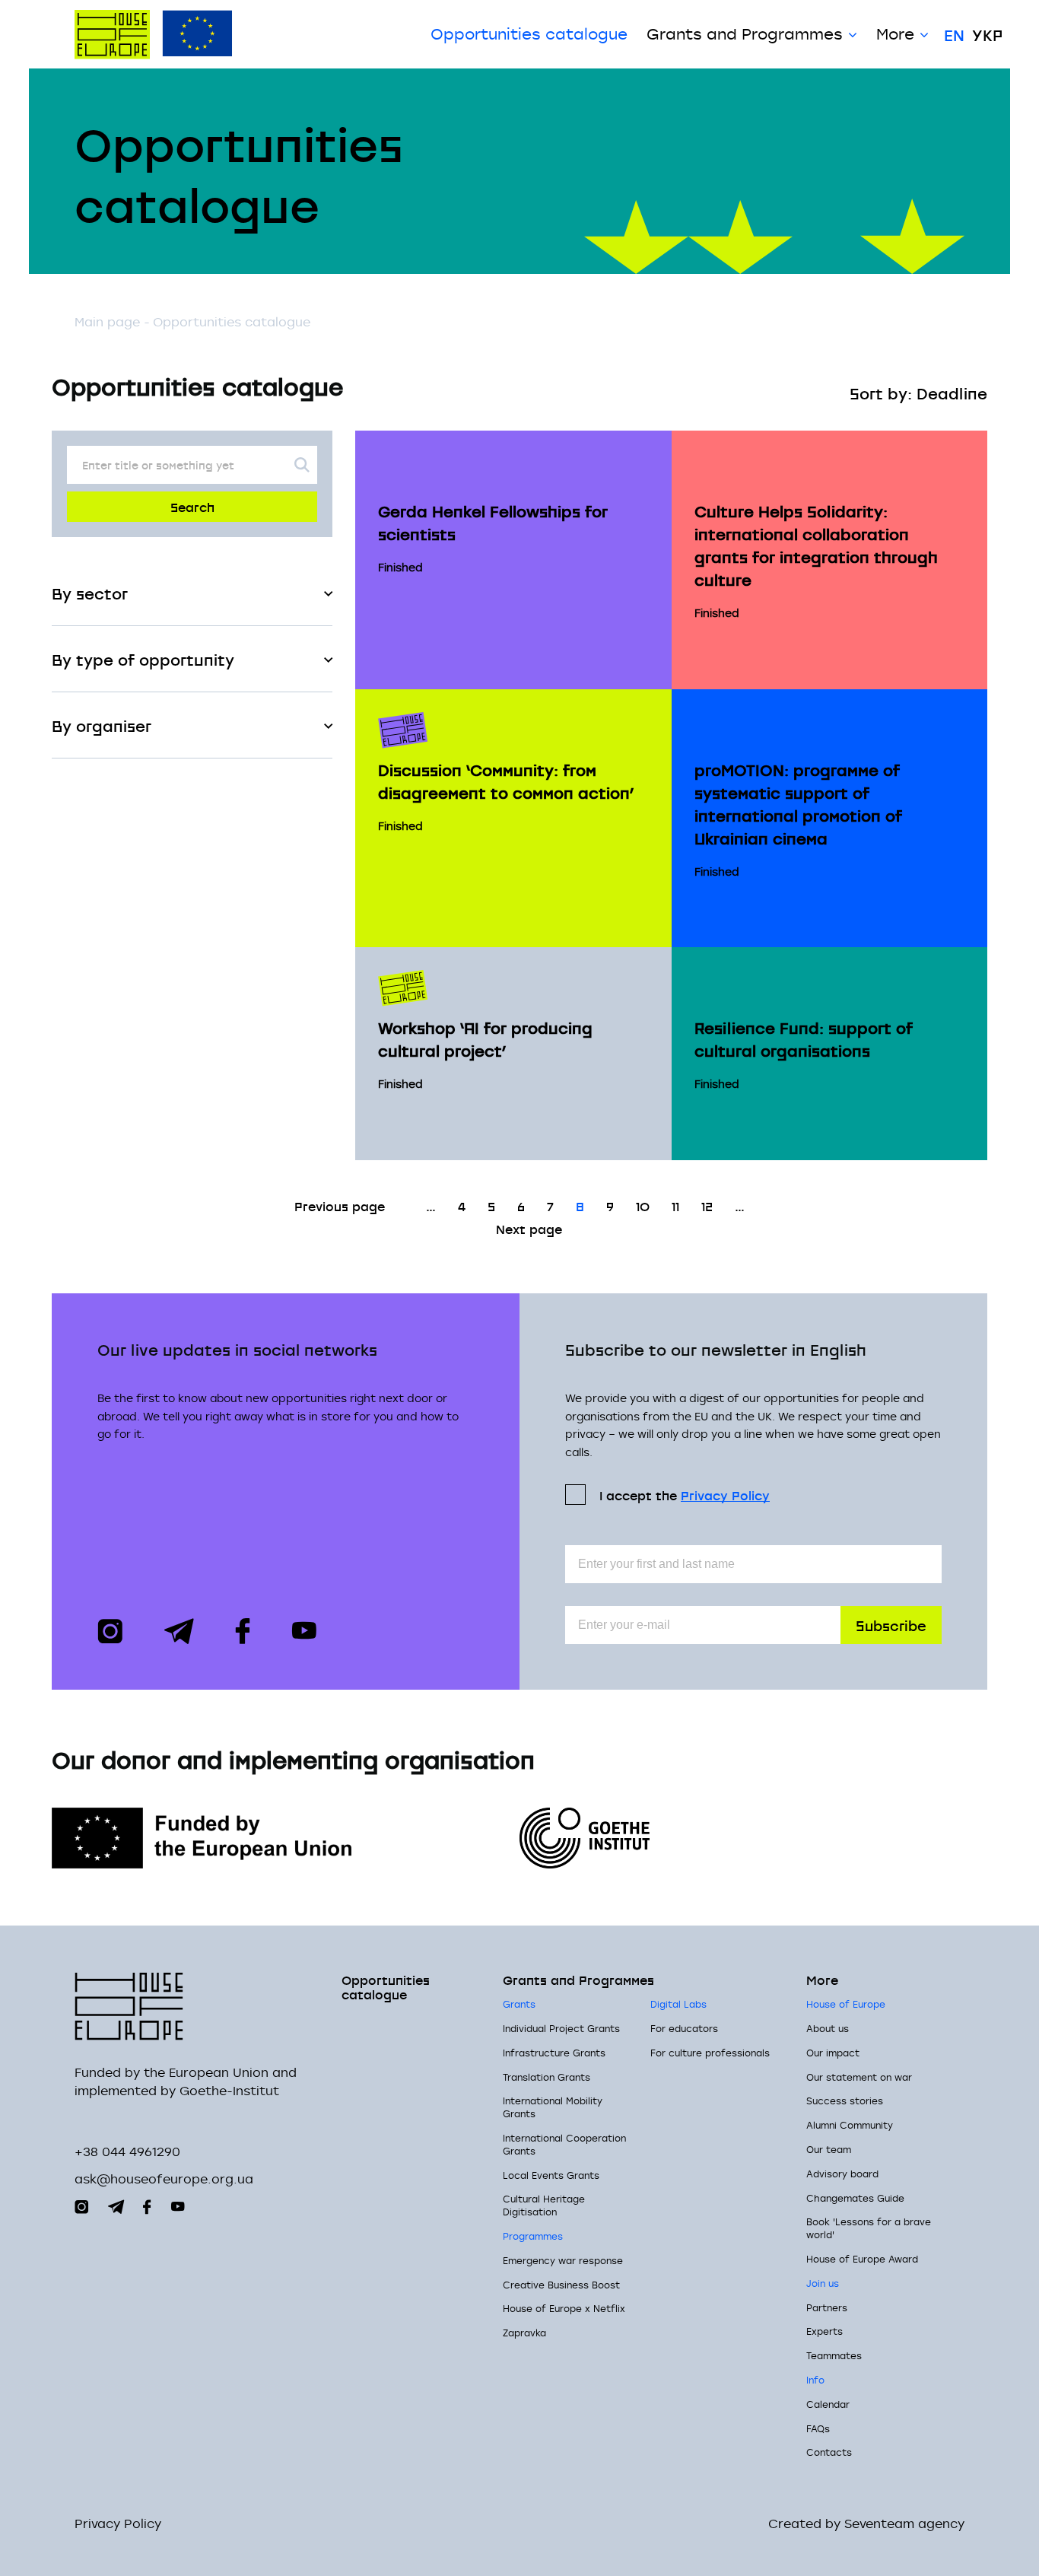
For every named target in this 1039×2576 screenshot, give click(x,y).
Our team (829, 2149)
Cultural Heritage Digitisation (544, 2205)
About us (828, 2028)
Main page (107, 322)
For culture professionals (710, 2053)
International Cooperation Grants (564, 2144)
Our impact (833, 2053)
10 (643, 1205)
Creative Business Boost (561, 2285)
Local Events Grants (551, 2175)
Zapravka (524, 2333)
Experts (825, 2331)
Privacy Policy (725, 1495)
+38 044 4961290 (127, 2151)
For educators (684, 2028)
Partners (827, 2307)
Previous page (340, 1205)
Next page (529, 1228)
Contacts (829, 2452)
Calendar (828, 2404)
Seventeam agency (904, 2524)
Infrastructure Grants (554, 2053)
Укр (987, 34)
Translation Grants (547, 2077)
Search (192, 506)
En (954, 34)
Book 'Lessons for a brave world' (869, 2228)
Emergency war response (563, 2260)
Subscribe (891, 1625)
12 (707, 1205)
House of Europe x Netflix (564, 2308)
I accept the (685, 1495)
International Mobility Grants (553, 2107)
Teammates (834, 2355)
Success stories (845, 2101)
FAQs (818, 2428)
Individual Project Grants (561, 2028)
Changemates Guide (855, 2198)
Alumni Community (850, 2125)
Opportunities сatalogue (529, 34)
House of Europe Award (862, 2259)
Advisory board (842, 2174)
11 (675, 1205)
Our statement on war (859, 2077)
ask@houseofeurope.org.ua (164, 2179)
